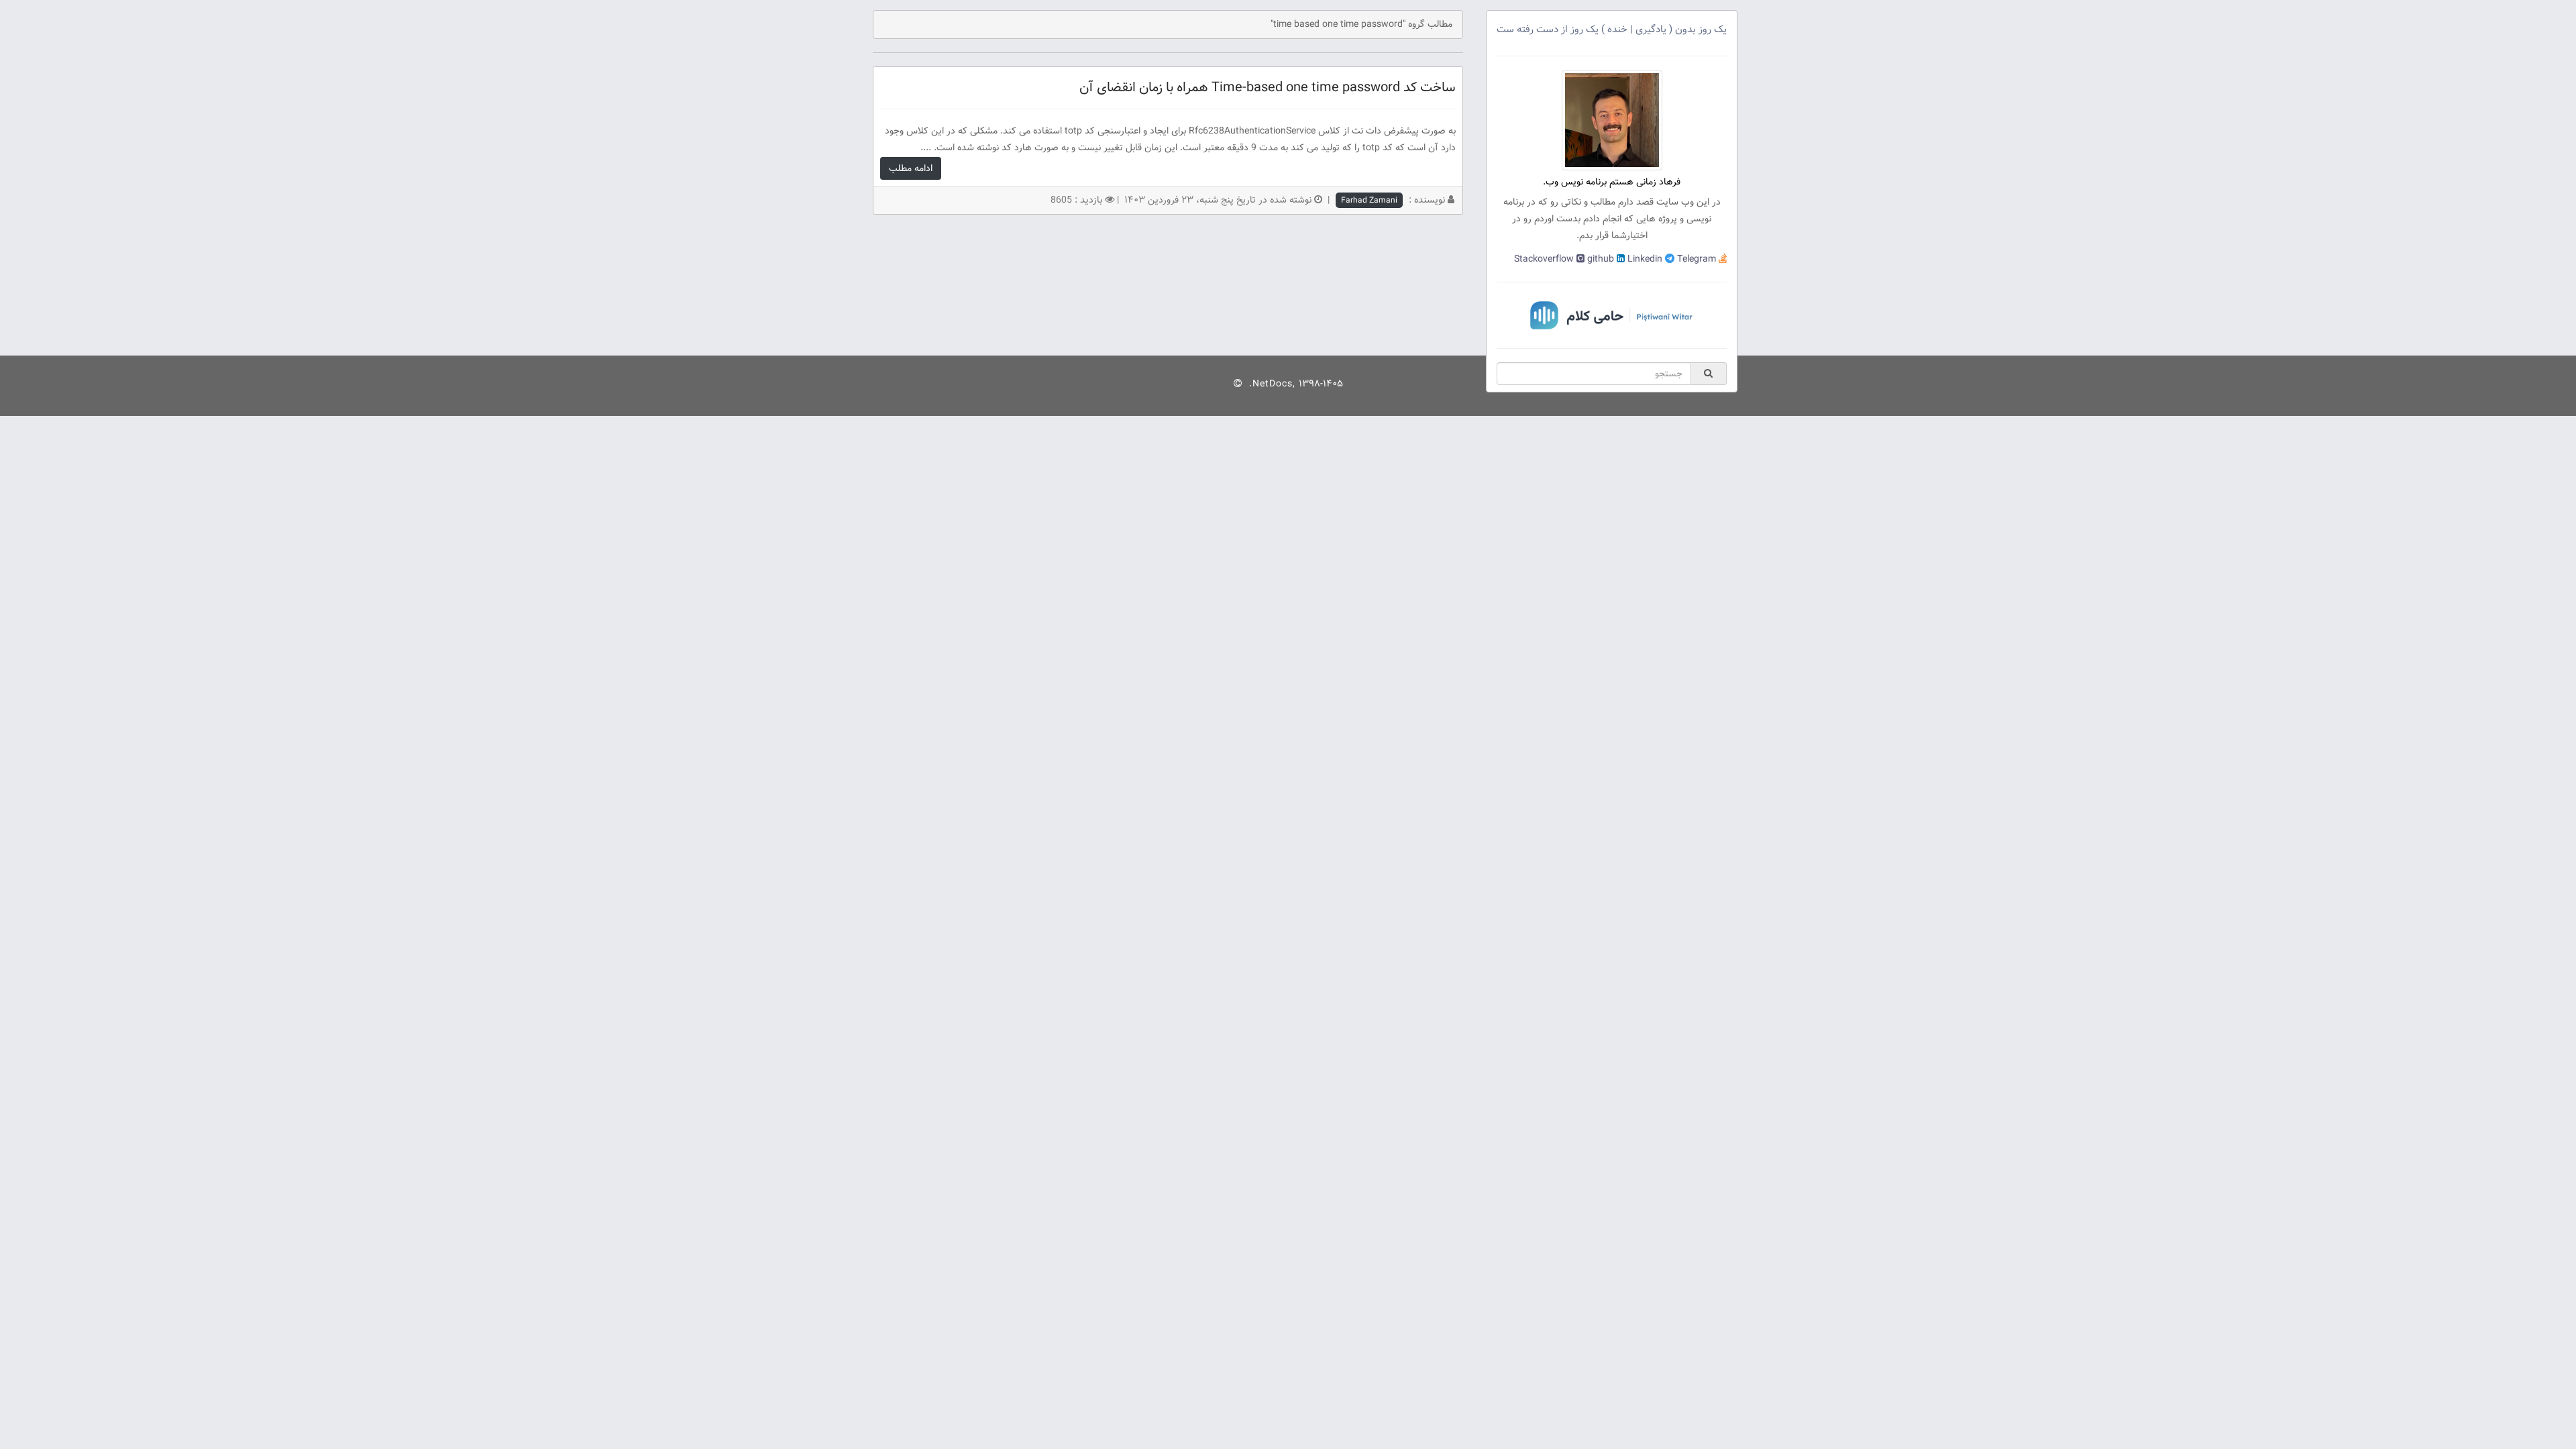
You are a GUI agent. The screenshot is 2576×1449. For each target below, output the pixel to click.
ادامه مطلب (911, 168)
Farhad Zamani (1369, 200)
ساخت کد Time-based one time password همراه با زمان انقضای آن (1268, 88)
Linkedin (1644, 259)
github (1599, 259)
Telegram (1695, 259)
